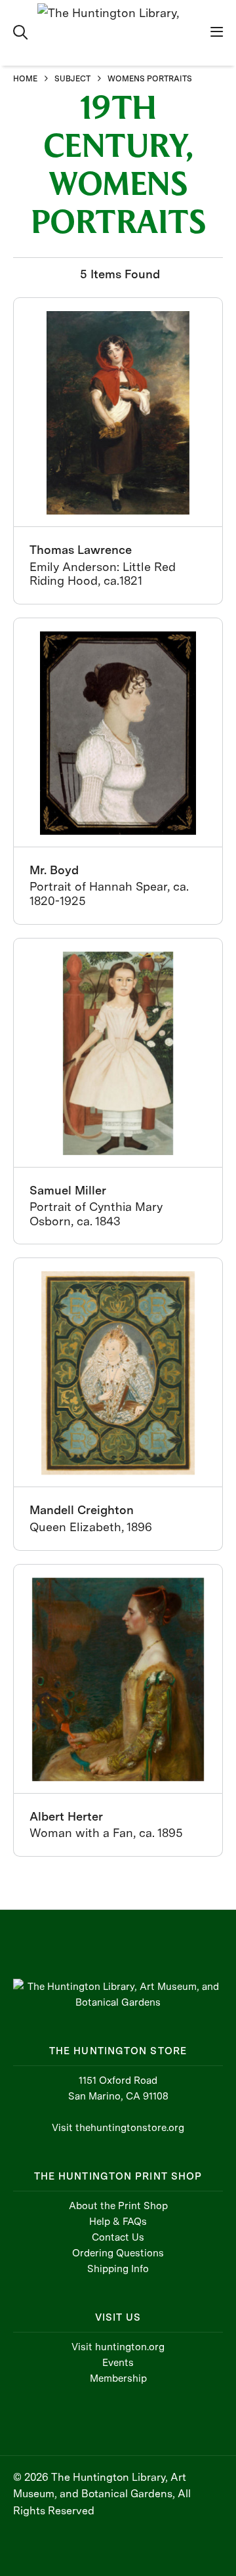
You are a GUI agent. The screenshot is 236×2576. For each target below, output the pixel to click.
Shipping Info (118, 2269)
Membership (118, 2378)
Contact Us (118, 2237)
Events (118, 2363)
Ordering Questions (118, 2253)
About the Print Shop (118, 2206)
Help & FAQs (118, 2222)
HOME (25, 79)
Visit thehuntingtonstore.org (118, 2128)
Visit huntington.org (118, 2347)
